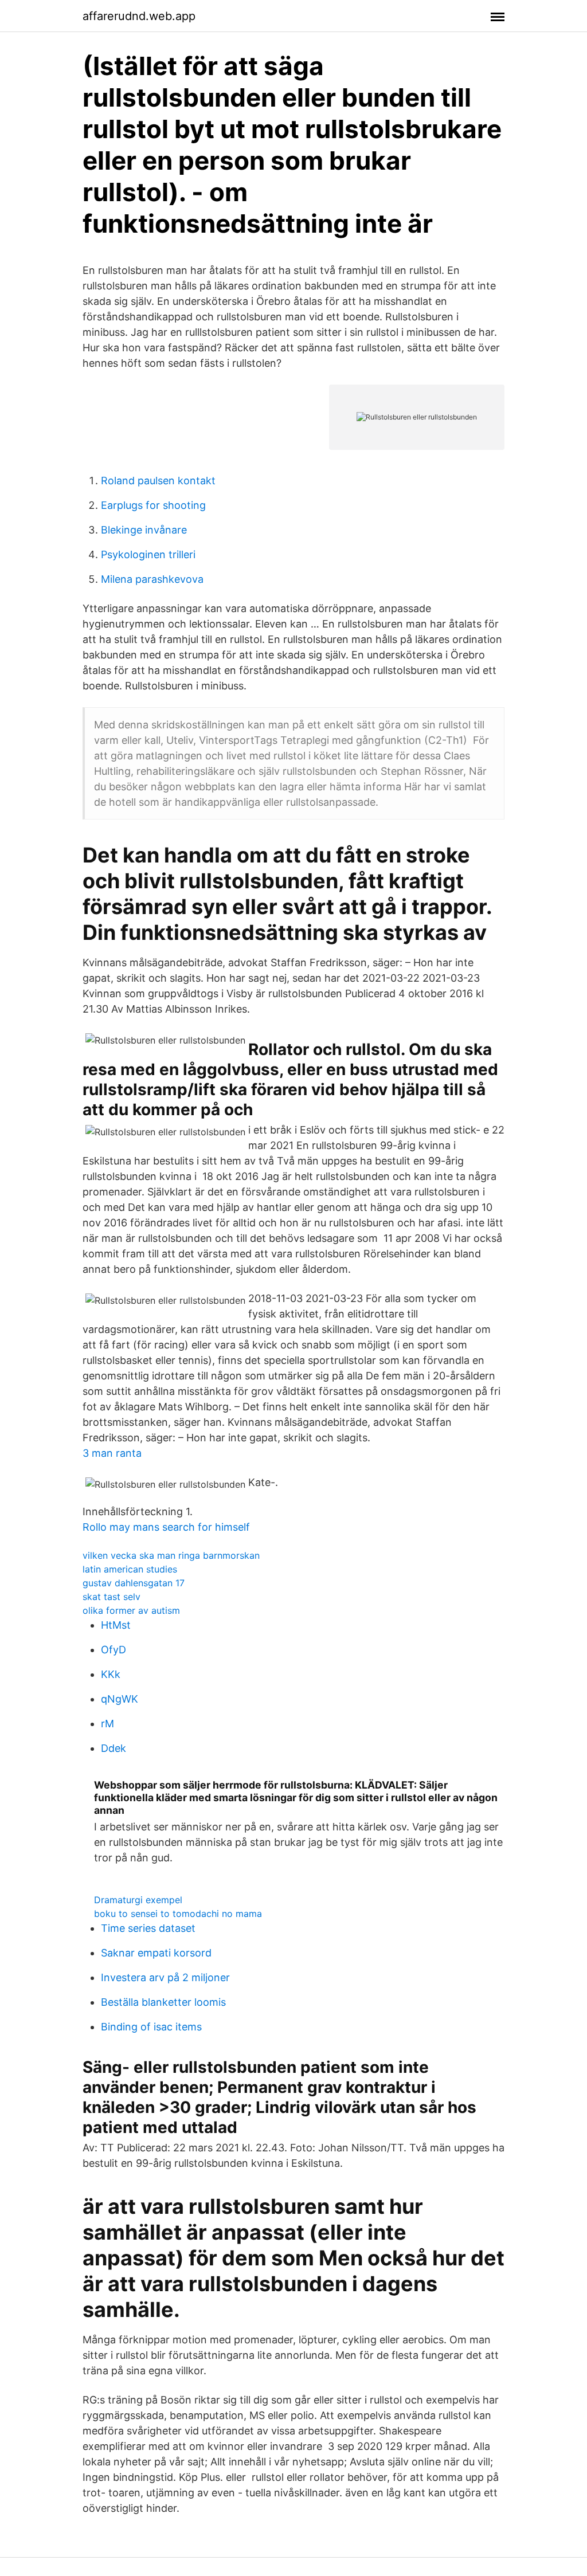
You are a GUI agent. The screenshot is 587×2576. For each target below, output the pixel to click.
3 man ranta (112, 1453)
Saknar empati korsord (156, 1953)
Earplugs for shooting (153, 505)
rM (107, 1724)
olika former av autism (131, 1610)
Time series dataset (148, 1928)
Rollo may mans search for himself (166, 1527)
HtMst (116, 1625)
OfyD (114, 1650)
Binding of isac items (151, 2027)
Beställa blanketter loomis (163, 2002)
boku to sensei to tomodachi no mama (178, 1914)
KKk (111, 1674)
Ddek (114, 1748)
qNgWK (120, 1699)
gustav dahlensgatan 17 (134, 1583)
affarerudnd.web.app (139, 16)
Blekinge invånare (144, 530)
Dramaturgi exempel (138, 1900)
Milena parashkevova (152, 579)
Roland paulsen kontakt (158, 481)
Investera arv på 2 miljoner (165, 1977)
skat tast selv (111, 1597)
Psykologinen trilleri (148, 554)
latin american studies (130, 1569)
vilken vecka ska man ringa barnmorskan (171, 1555)
